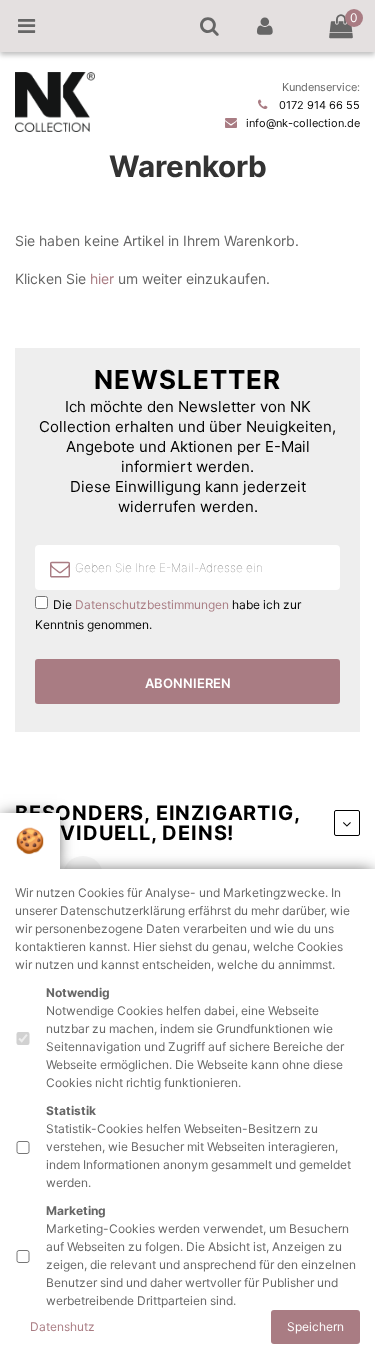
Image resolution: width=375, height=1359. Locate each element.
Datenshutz (62, 1326)
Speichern (315, 1326)
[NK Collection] (55, 127)
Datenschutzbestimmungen (152, 604)
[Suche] (209, 26)
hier (102, 278)
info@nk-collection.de (303, 123)
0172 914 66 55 (319, 105)
